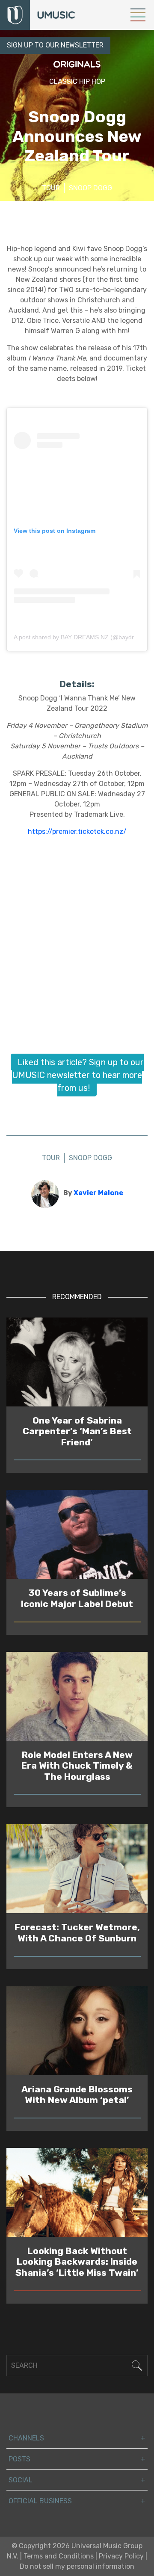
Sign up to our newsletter (55, 45)
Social (21, 2480)
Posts (19, 2459)
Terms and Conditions (59, 2556)
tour (51, 188)
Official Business (40, 2501)
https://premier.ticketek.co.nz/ (77, 832)
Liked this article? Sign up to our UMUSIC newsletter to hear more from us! (78, 1075)
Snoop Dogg (90, 188)
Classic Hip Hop (77, 81)
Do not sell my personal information (77, 2566)
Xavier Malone (98, 1193)
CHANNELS (26, 2438)
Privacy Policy (121, 2556)
